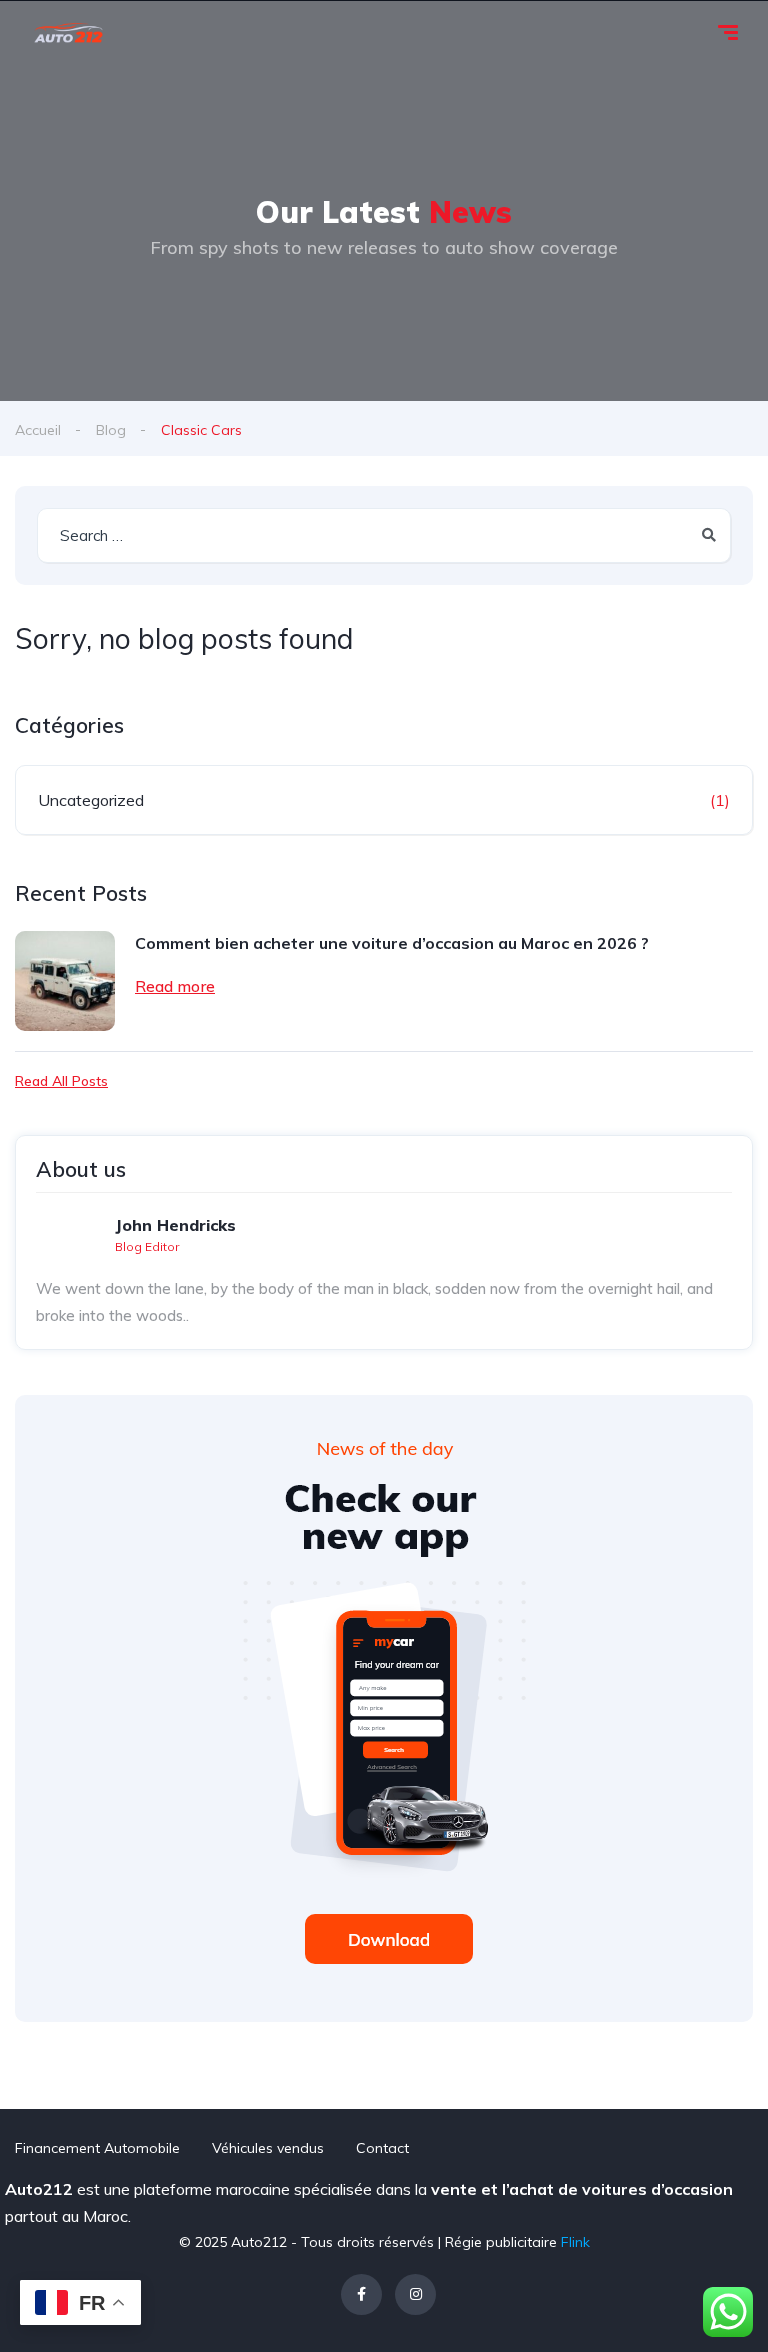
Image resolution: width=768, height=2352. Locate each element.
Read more (175, 986)
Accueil (38, 430)
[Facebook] (361, 2294)
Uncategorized (91, 800)
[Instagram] (415, 2294)
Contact (382, 2148)
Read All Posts (61, 1081)
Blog (111, 430)
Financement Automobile (97, 2148)
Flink (575, 2242)
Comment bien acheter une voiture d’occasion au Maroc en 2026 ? (392, 943)
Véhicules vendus (268, 2148)
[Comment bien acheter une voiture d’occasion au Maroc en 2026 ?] (65, 981)
